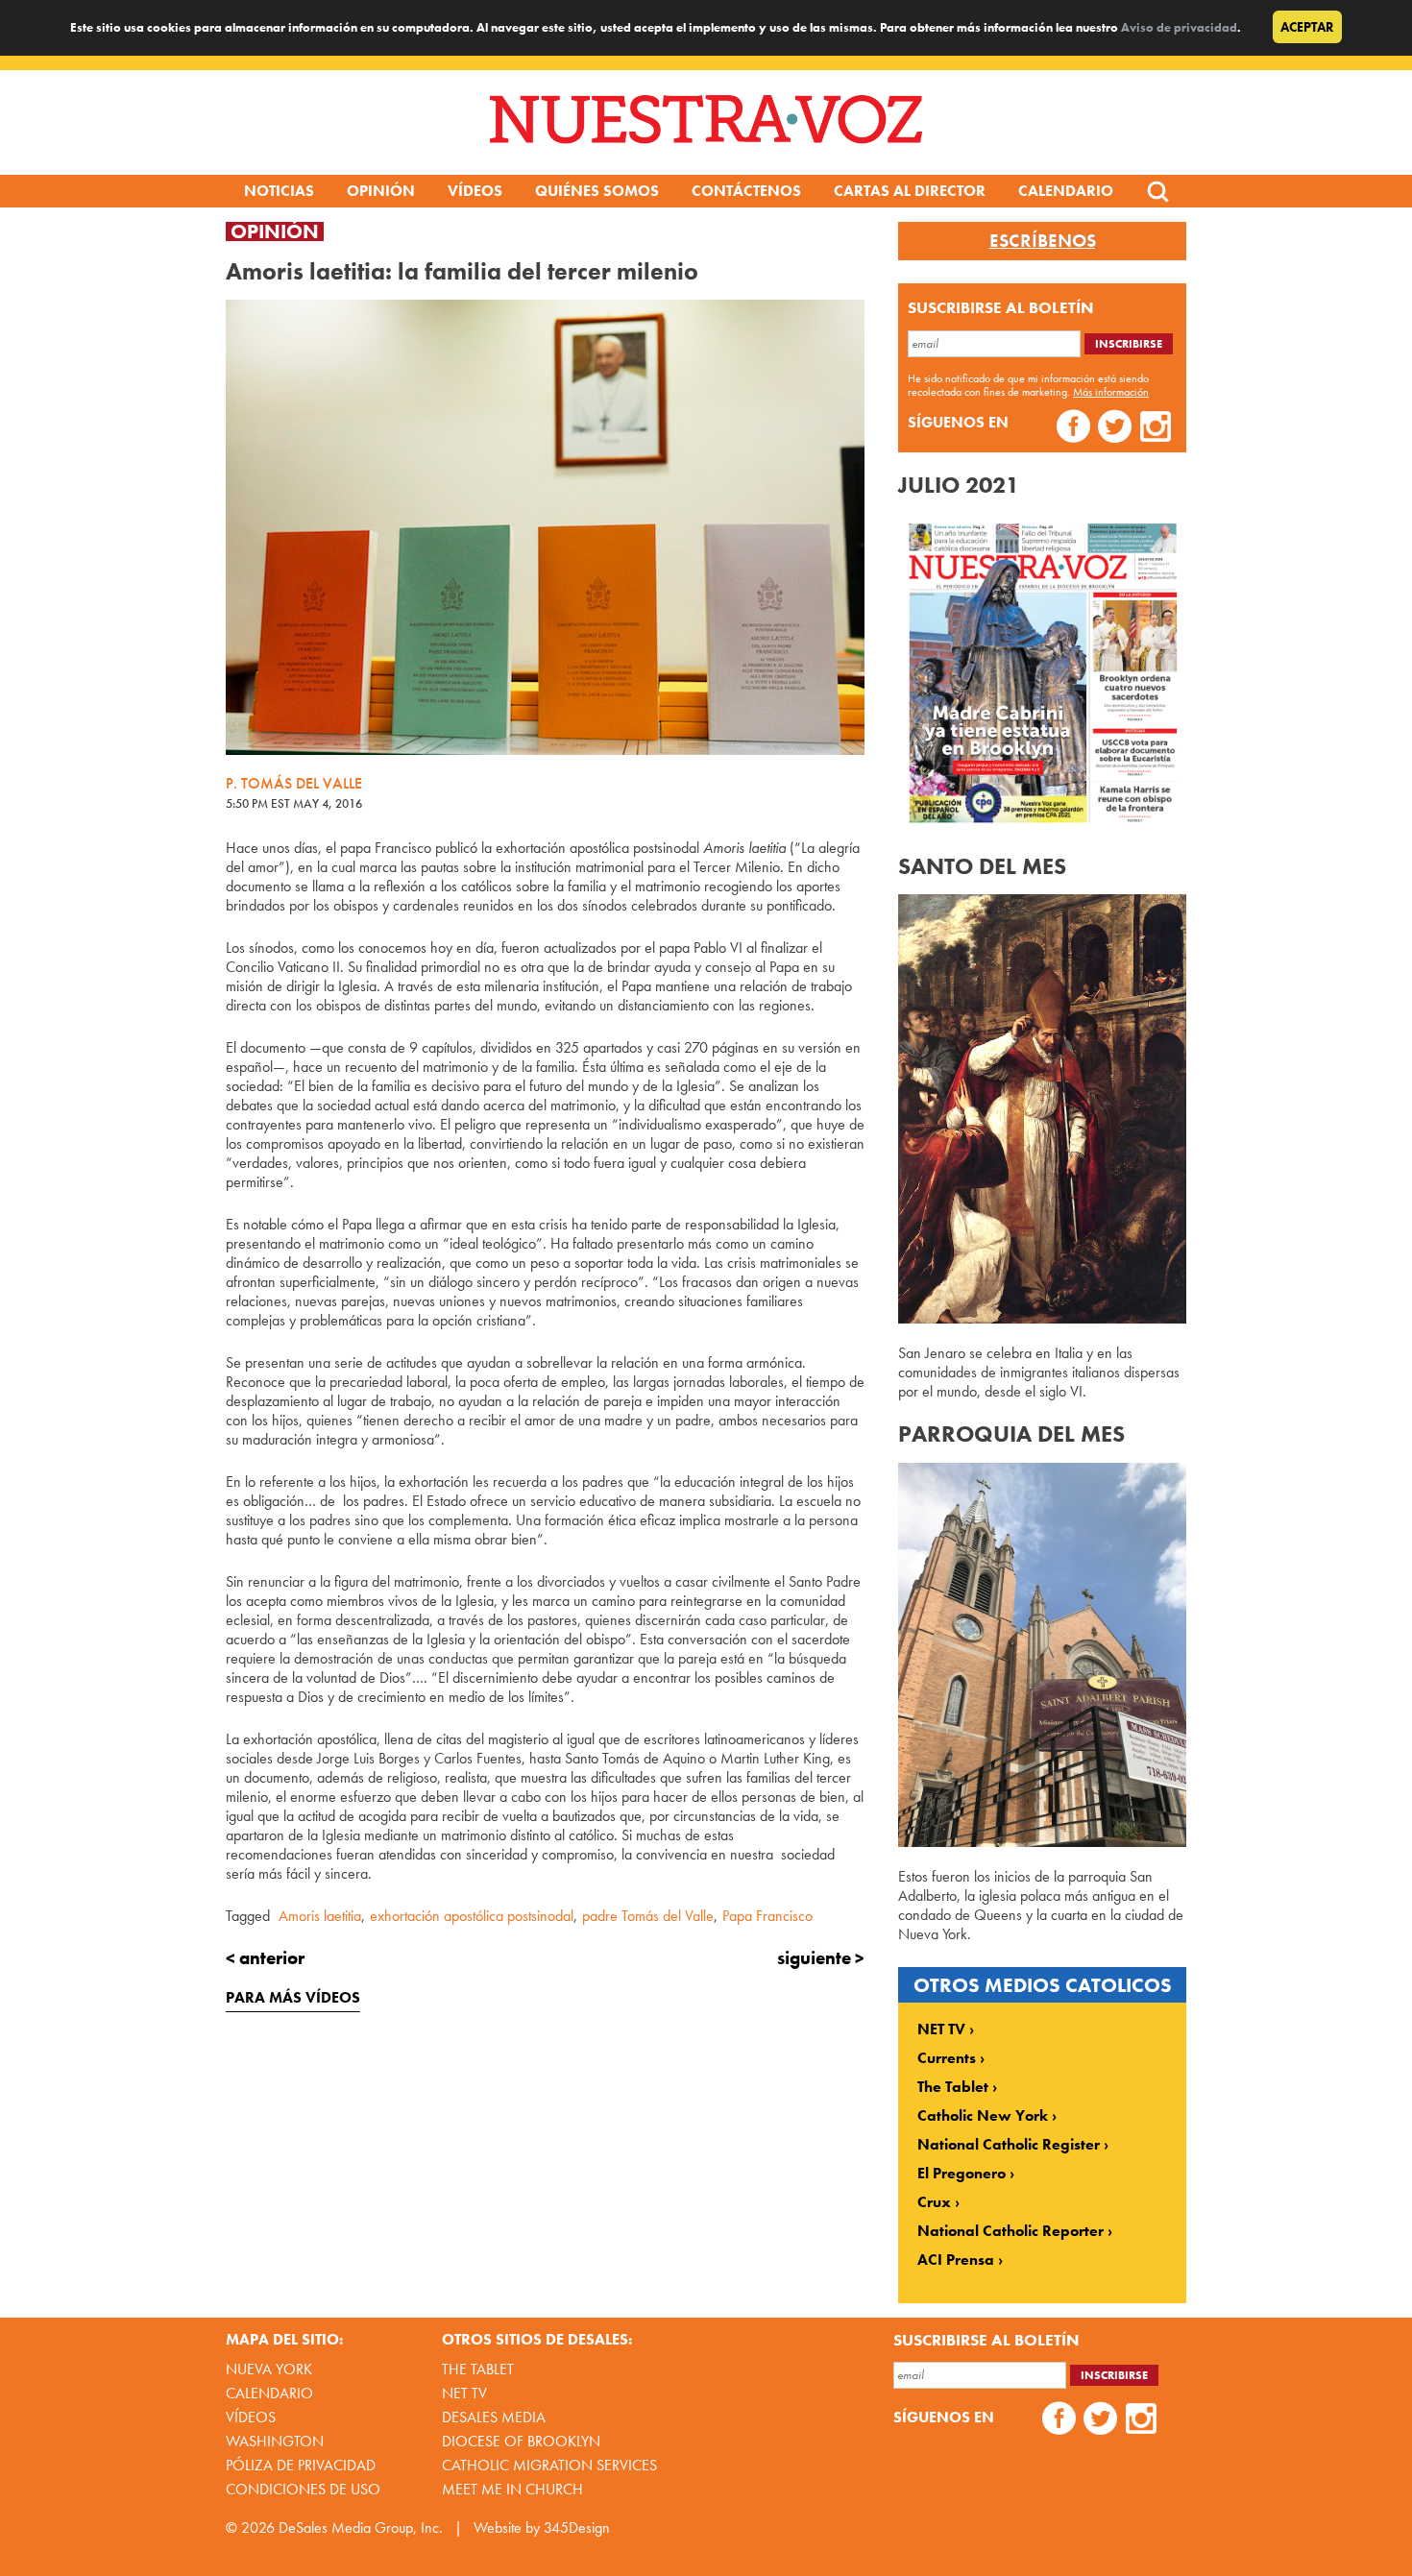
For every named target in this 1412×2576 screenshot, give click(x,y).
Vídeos (475, 191)
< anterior (265, 1958)
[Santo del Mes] (1042, 1318)
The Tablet (953, 2087)
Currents (947, 2058)
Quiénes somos (597, 191)
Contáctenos (746, 191)
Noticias (279, 191)
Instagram (1156, 429)
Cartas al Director (910, 191)
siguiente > (821, 1958)
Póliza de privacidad (301, 2465)
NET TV (941, 2029)
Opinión (381, 191)
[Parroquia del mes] (1042, 1842)
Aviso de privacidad (1179, 27)
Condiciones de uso (303, 2489)
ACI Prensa (956, 2260)
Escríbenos (1043, 241)
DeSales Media (494, 2417)
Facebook (1073, 429)
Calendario (1066, 191)
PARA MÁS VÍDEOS (293, 1997)
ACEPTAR (1307, 27)
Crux (934, 2202)
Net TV (464, 2393)
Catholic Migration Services (549, 2465)
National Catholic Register (1009, 2145)
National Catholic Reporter (1010, 2231)
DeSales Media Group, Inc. (361, 2527)
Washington (275, 2441)
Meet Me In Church (512, 2489)
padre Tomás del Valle (648, 1916)
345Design (577, 2527)
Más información (1111, 392)
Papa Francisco (767, 1916)
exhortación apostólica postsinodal (472, 1916)
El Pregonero (962, 2174)
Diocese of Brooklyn (521, 2441)
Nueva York (269, 2369)
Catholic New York (983, 2116)
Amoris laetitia (320, 1916)
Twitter (1115, 429)
